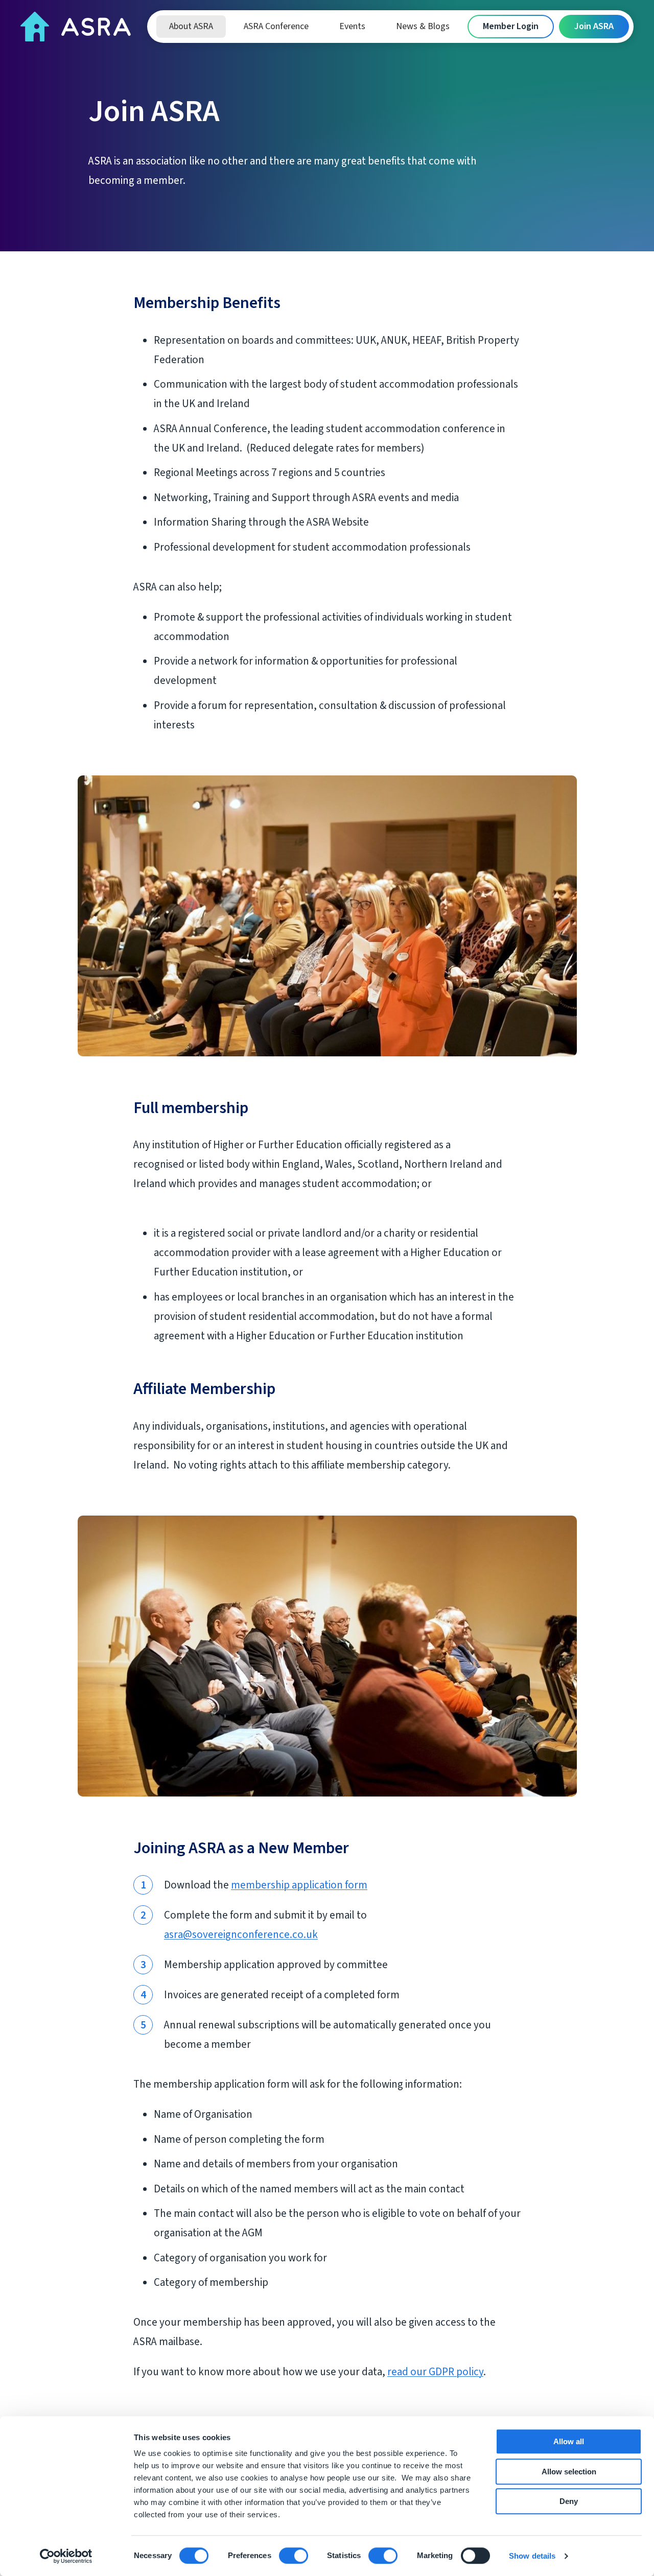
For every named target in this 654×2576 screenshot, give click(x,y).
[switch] (294, 2556)
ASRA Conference (276, 26)
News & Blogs (423, 26)
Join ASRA (594, 26)
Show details (532, 2556)
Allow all (569, 2441)
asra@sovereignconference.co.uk (241, 1934)
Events (352, 26)
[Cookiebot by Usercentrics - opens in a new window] (66, 2556)
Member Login (511, 26)
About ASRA (191, 26)
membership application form (299, 1885)
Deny (569, 2501)
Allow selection (569, 2472)
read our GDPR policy (435, 2372)
